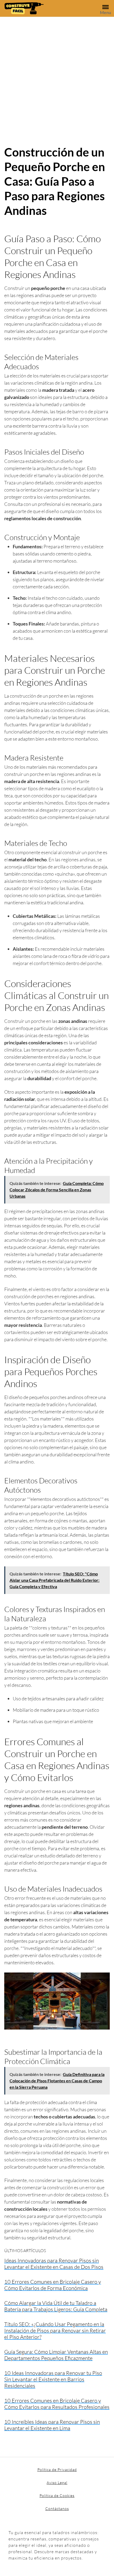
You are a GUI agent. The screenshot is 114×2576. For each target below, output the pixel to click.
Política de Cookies (57, 2495)
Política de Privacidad (57, 2469)
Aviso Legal (57, 2482)
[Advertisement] (57, 77)
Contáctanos (57, 2508)
